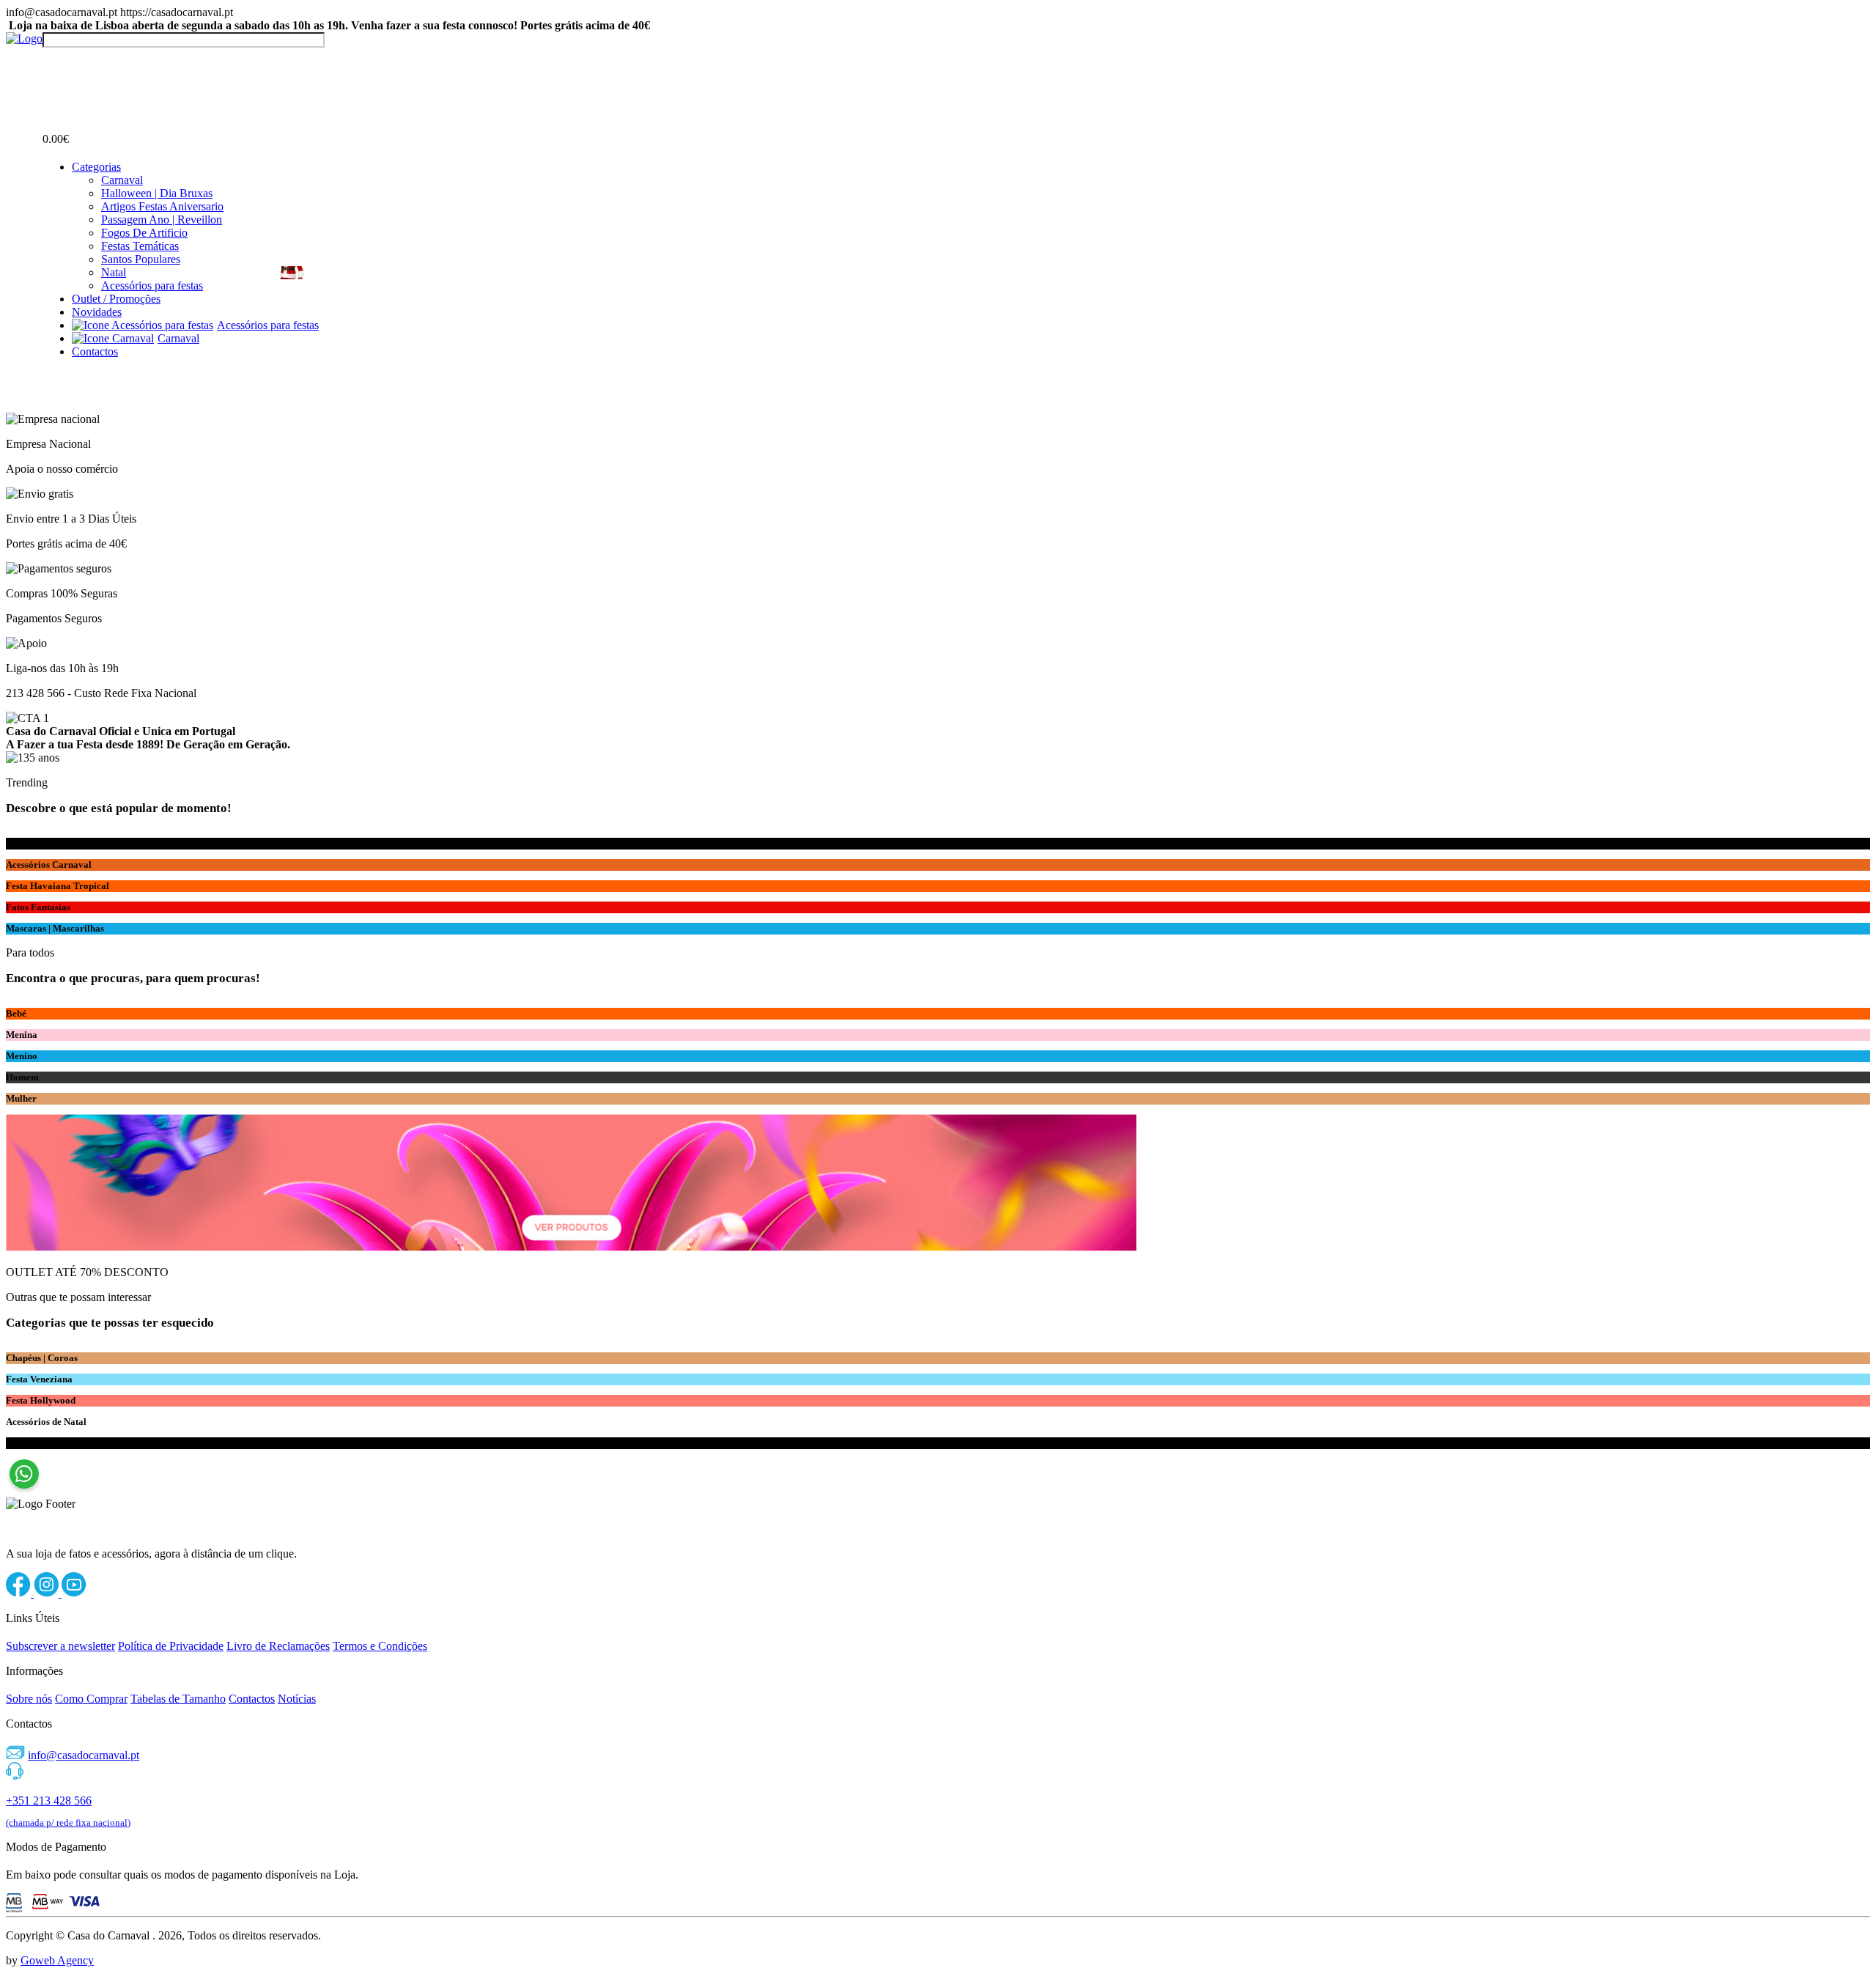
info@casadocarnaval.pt (84, 1755)
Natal (114, 272)
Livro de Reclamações (278, 1646)
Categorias (96, 167)
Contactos (95, 351)
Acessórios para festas (152, 285)
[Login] (51, 61)
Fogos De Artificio (144, 233)
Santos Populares (141, 259)
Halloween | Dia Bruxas (157, 193)
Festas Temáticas (140, 246)
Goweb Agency (57, 1960)
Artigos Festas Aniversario (162, 206)
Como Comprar (91, 1699)
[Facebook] (20, 1593)
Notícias (297, 1699)
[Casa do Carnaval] (24, 38)
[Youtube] (74, 1593)
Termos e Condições (380, 1646)
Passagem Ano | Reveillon (162, 220)
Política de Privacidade (171, 1646)
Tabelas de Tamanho (178, 1699)
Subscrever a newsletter (60, 1646)
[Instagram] (48, 1593)
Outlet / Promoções (116, 299)
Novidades (97, 312)
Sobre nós (29, 1699)
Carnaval (122, 180)
